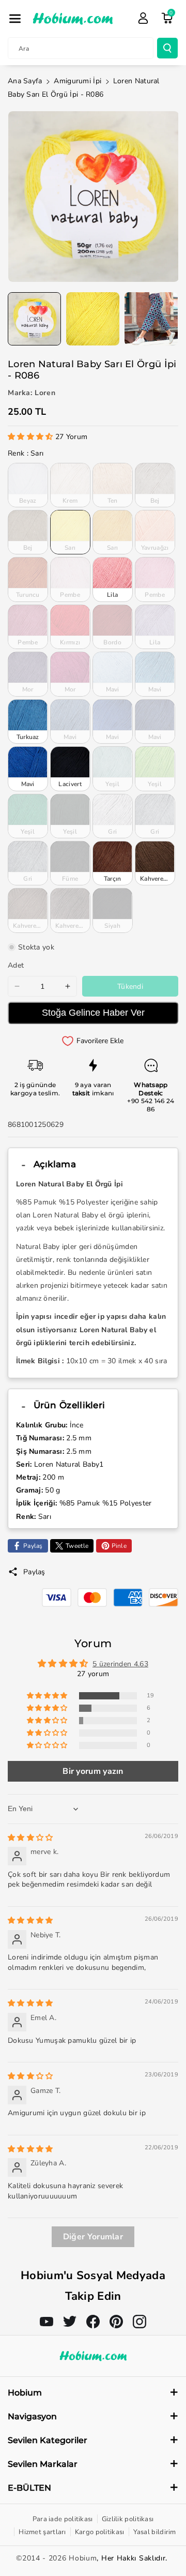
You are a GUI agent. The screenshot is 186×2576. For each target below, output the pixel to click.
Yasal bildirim (155, 2532)
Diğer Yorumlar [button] (93, 2237)
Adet (16, 965)
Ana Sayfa (25, 81)
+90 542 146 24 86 (151, 1105)
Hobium (83, 2558)
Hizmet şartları (42, 2532)
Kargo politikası (100, 2532)
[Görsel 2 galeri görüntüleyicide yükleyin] (93, 319)
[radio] (28, 485)
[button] (15, 19)
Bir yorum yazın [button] (93, 1771)
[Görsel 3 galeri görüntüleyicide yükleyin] (151, 319)
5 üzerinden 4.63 (120, 1664)
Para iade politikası (63, 2519)
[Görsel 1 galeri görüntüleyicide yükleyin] (34, 319)
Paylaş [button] (34, 1572)
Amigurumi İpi (78, 81)
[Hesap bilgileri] (143, 18)
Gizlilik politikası (128, 2519)
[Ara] (167, 48)
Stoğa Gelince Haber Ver (93, 1013)
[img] (30, 1838)
